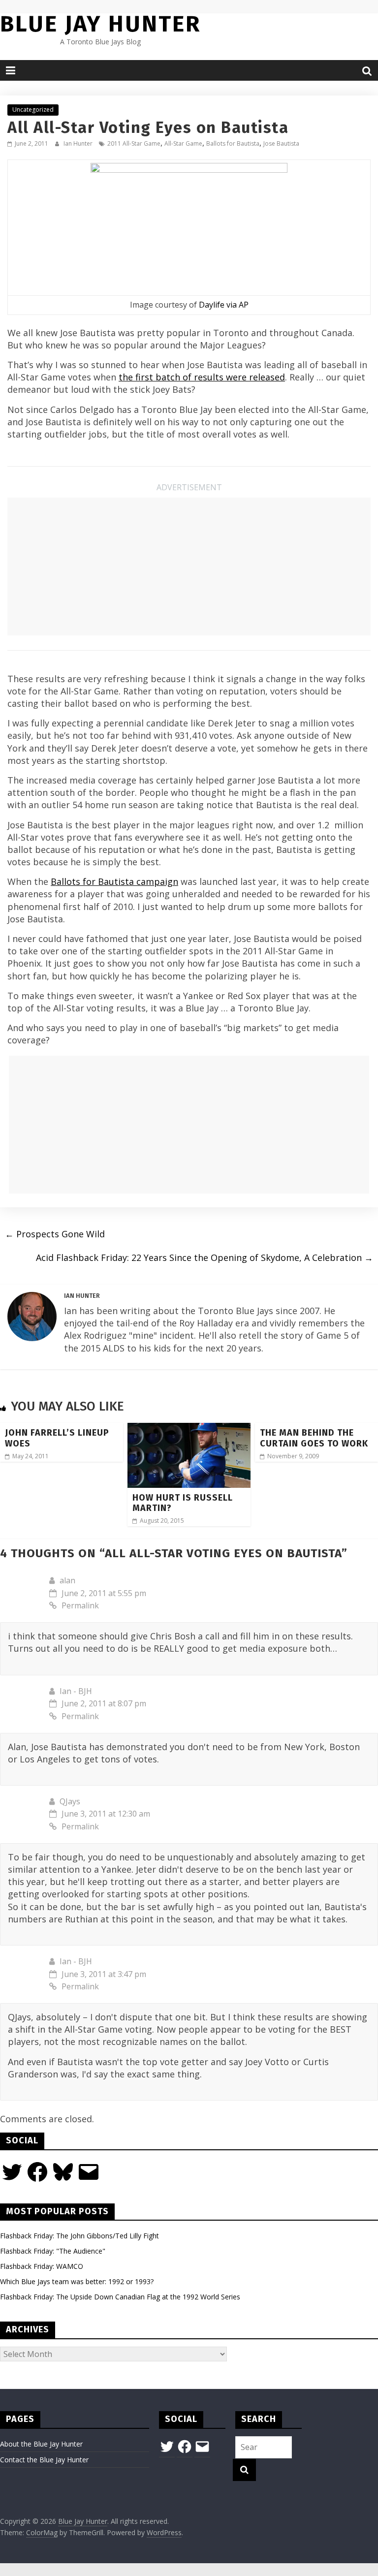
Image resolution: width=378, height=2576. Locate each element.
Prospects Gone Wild (55, 1234)
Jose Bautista (281, 143)
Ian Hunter (79, 143)
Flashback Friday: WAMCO (42, 2266)
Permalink (80, 1605)
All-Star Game (183, 143)
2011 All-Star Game (134, 143)
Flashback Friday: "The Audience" (53, 2251)
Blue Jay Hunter (100, 24)
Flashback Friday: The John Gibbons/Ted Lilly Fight (79, 2236)
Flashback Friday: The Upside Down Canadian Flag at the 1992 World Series (120, 2297)
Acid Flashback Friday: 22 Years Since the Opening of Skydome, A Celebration (205, 1257)
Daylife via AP (224, 305)
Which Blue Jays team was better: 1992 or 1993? (77, 2281)
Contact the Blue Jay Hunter (44, 2460)
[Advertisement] (189, 566)
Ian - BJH (76, 1691)
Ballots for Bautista (233, 143)
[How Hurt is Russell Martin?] (189, 1429)
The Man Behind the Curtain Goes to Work (314, 1438)
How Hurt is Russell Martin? (183, 1503)
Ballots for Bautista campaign (114, 881)
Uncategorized (33, 110)
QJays (70, 1801)
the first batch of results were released (202, 377)
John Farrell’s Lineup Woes (57, 1438)
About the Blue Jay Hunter (41, 2444)
